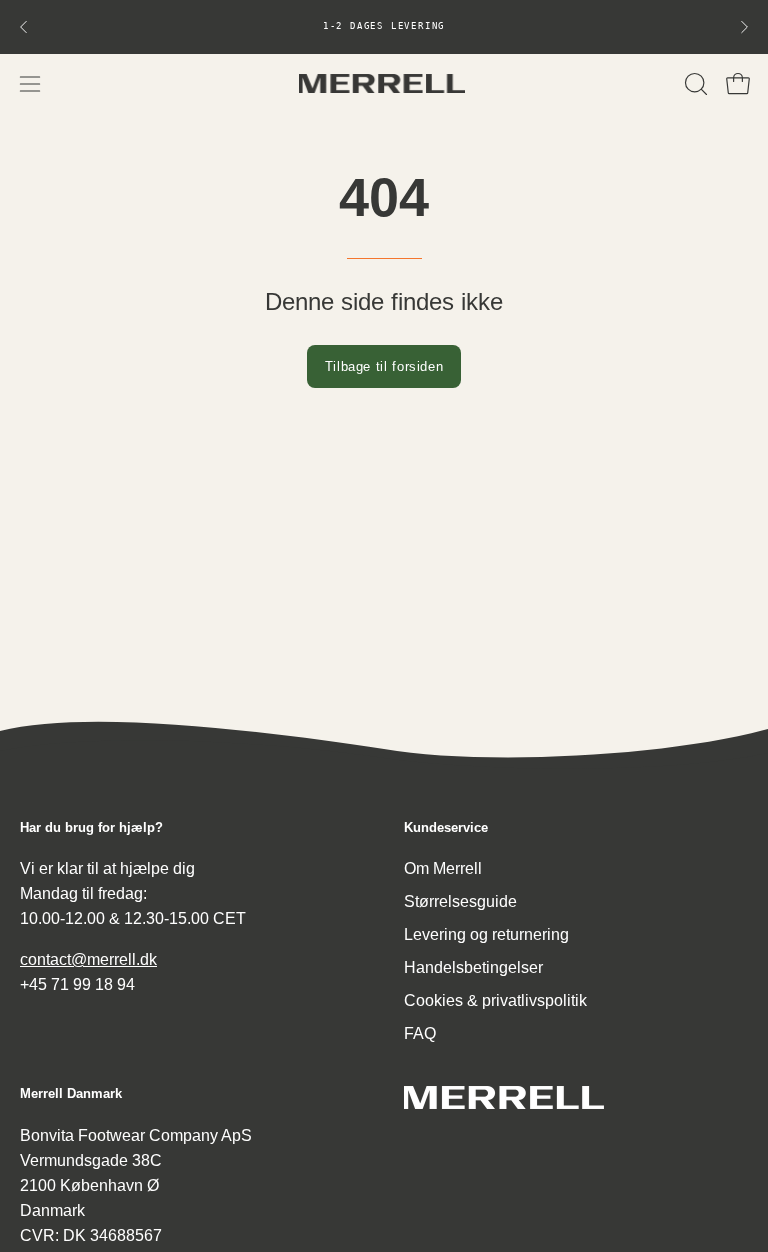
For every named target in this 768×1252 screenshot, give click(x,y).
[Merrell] (384, 83)
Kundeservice (446, 827)
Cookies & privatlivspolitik (495, 1000)
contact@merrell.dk (88, 959)
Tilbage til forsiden (384, 366)
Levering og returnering (486, 934)
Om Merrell (443, 868)
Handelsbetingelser (473, 967)
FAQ (420, 1033)
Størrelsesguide (460, 901)
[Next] (744, 27)
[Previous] (24, 27)
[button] (694, 84)
